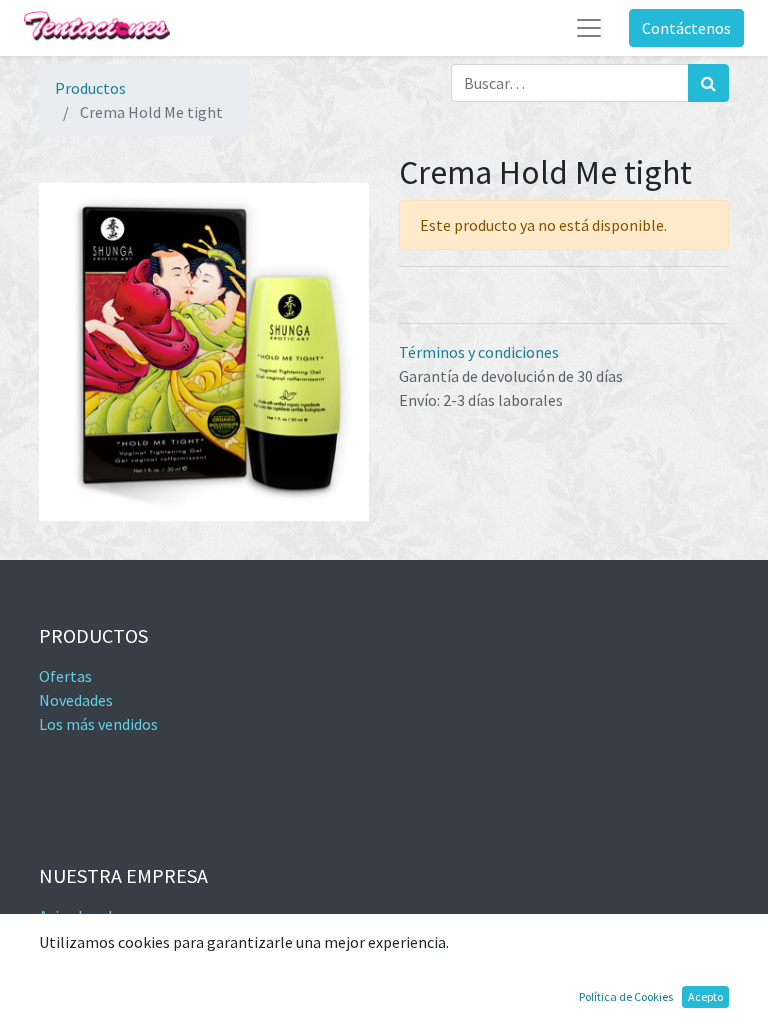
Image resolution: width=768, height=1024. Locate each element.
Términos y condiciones (479, 352)
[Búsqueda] (708, 83)
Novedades (76, 700)
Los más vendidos (98, 724)
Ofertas (65, 676)
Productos (90, 88)
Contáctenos (686, 28)
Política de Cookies (626, 996)
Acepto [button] (705, 996)
